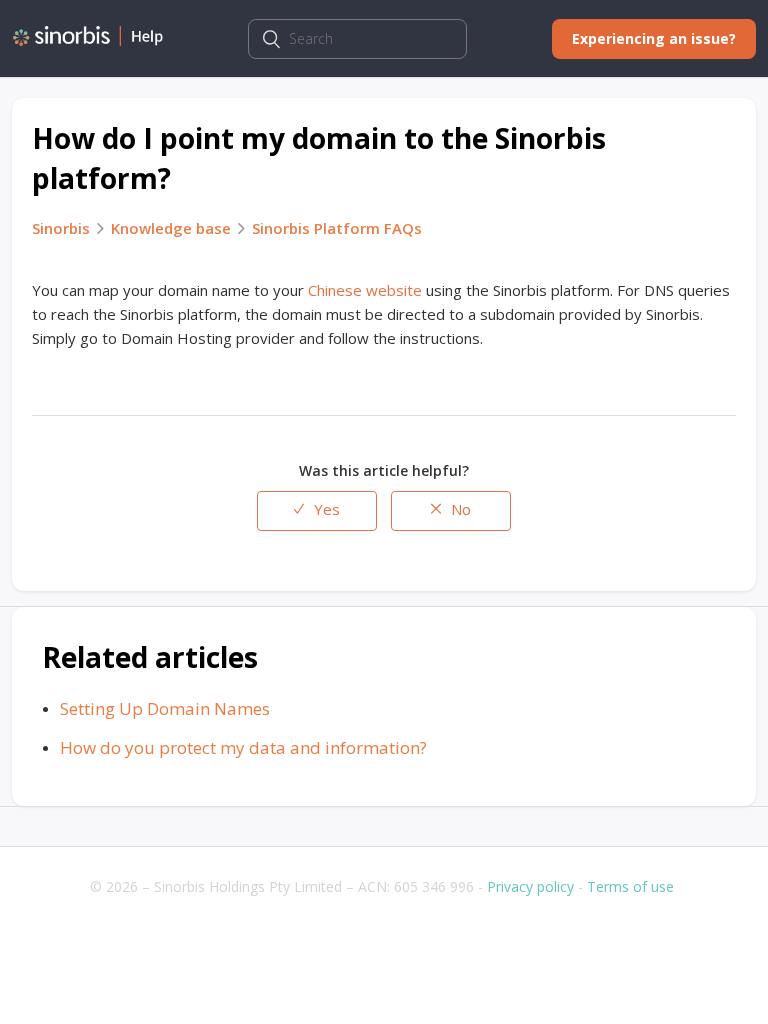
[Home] (88, 40)
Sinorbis (61, 228)
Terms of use (630, 886)
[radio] (317, 511)
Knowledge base (171, 228)
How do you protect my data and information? (243, 747)
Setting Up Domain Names (165, 708)
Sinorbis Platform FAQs (337, 228)
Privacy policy (530, 886)
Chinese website (365, 290)
